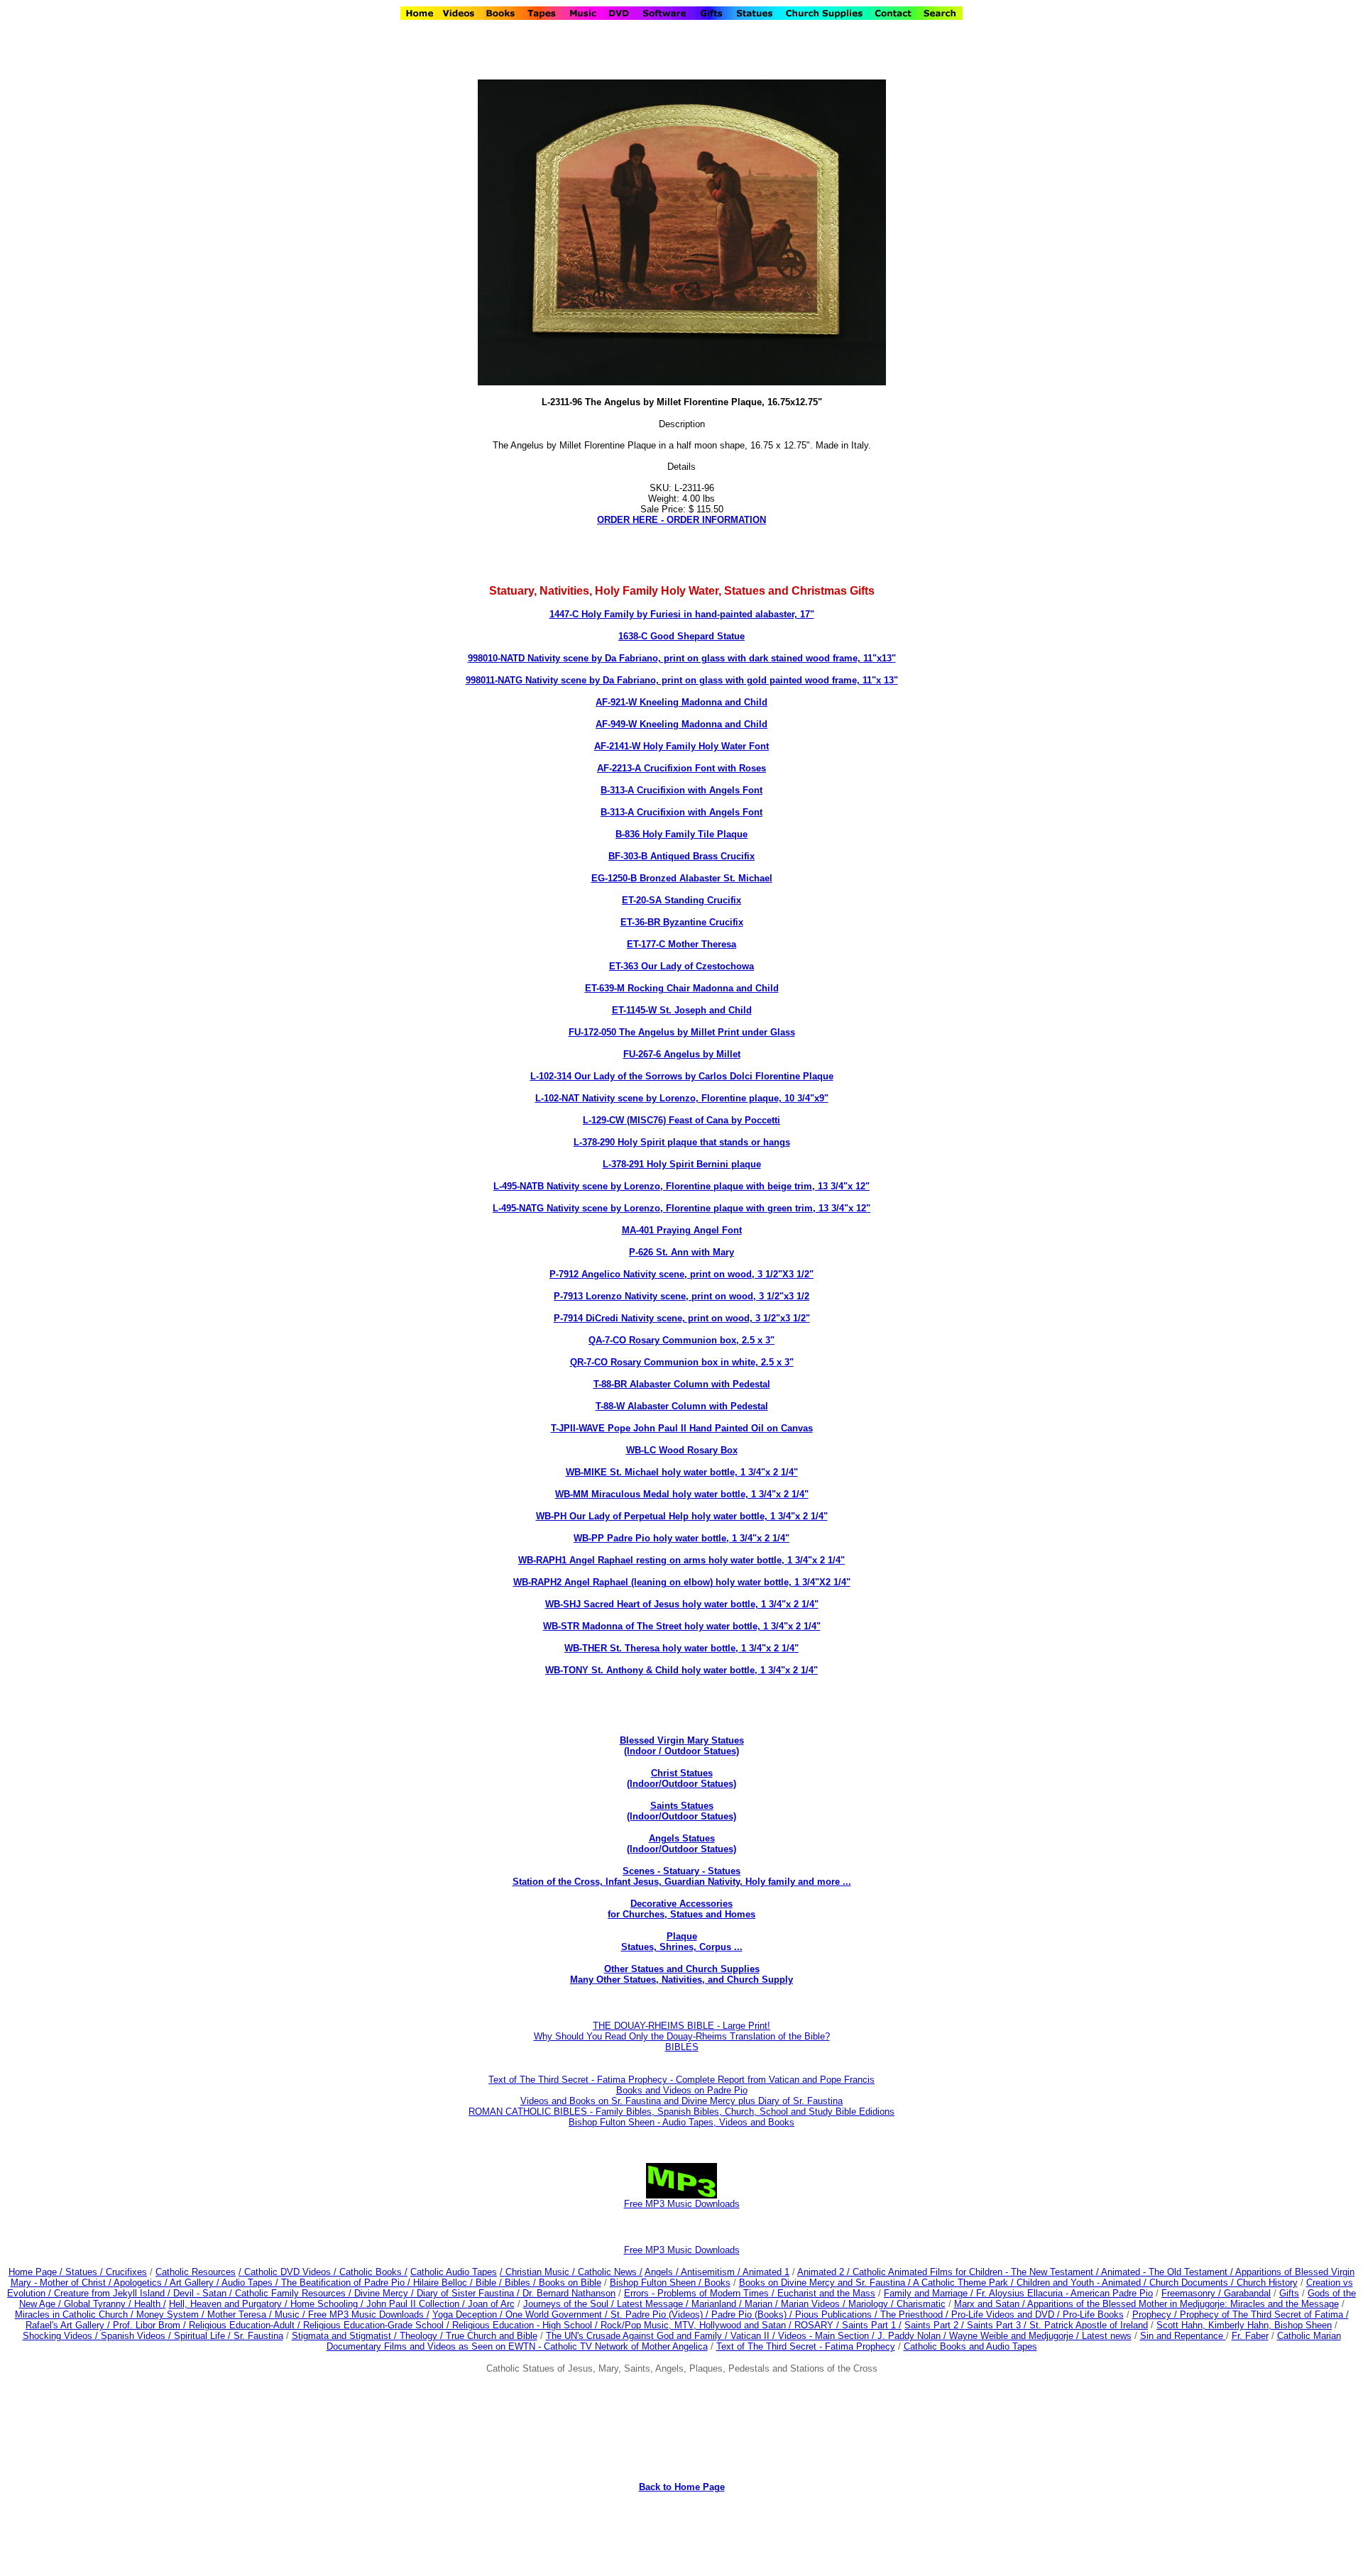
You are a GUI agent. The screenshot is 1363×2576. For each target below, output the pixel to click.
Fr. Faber (1250, 2336)
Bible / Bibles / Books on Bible (537, 2283)
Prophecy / (1156, 2314)
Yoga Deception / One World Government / (521, 2314)
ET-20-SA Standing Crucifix (681, 900)
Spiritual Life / (204, 2336)
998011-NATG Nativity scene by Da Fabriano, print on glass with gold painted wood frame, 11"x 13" (682, 680)
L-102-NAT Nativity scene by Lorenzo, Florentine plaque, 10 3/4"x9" (682, 1098)
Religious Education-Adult (242, 2325)
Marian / (763, 2304)
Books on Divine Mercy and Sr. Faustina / (826, 2283)
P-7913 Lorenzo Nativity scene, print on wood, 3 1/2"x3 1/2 (681, 1296)
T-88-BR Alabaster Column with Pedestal (682, 1384)
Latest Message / (654, 2304)
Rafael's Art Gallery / (69, 2325)
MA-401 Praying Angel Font (682, 1230)
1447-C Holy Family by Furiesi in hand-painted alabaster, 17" (682, 614)
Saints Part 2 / (934, 2325)
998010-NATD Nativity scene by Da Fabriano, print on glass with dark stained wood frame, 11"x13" (682, 658)
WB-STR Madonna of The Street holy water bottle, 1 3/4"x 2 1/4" (682, 1626)
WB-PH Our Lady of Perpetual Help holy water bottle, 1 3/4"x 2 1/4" (682, 1516)
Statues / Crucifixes (106, 2272)
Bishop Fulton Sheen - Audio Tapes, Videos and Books (681, 2122)
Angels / (663, 2272)
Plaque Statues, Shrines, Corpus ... (682, 1942)
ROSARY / (818, 2325)
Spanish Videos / (137, 2336)
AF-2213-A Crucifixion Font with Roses (681, 768)
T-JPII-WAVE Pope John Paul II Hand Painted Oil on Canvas (682, 1428)
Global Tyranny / (99, 2304)
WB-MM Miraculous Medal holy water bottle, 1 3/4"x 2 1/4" (682, 1494)
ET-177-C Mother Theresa (681, 944)
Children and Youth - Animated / (1083, 2283)
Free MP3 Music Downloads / (369, 2314)
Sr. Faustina (258, 2336)
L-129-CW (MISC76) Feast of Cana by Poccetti (681, 1120)
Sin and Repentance (1183, 2336)
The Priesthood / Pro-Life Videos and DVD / (970, 2314)
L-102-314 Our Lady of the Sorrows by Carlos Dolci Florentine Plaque (682, 1076)
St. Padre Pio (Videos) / (661, 2314)
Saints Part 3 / (997, 2325)
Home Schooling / (328, 2304)
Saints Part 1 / (872, 2325)
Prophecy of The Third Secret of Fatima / (1264, 2314)
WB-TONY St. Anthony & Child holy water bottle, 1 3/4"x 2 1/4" (681, 1670)
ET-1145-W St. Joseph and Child (682, 1010)
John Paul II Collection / (417, 2304)
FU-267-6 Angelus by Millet (682, 1054)
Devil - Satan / (204, 2293)
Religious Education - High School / (526, 2325)
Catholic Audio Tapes (454, 2272)
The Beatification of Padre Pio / (347, 2283)
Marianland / (718, 2304)
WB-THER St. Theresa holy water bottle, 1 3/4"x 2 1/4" (681, 1648)
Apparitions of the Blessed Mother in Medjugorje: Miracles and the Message (1183, 2304)
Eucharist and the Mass (826, 2293)
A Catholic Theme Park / (965, 2283)
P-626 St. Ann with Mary (681, 1252)
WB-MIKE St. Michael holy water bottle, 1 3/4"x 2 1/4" (682, 1472)
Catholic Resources (196, 2272)
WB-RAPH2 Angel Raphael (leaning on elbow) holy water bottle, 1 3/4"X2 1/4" (682, 1582)
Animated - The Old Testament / (1168, 2272)
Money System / (172, 2314)
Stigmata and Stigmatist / (346, 2336)
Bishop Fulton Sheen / (657, 2283)
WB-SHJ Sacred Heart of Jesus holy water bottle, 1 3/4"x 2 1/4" (682, 1604)
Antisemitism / (712, 2272)
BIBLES (682, 2047)
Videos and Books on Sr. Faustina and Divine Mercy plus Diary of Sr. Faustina (681, 2101)
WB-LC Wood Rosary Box (682, 1450)
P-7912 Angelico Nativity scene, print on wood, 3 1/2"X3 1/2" (681, 1274)
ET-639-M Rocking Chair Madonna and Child (682, 988)
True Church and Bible (492, 2336)
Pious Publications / (838, 2314)
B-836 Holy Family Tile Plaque (681, 834)
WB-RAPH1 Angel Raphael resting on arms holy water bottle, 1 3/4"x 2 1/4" (681, 1560)
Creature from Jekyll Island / (114, 2293)
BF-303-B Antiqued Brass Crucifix (681, 856)
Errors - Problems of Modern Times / (701, 2293)
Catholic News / (610, 2272)
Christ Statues (682, 1773)
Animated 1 (766, 2272)
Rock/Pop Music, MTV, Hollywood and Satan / (697, 2325)
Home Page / (35, 2272)
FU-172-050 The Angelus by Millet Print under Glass (682, 1032)
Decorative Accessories (681, 1904)
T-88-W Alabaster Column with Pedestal (682, 1406)
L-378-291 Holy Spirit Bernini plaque (682, 1164)
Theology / (423, 2336)
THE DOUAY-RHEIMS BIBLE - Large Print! (681, 2026)
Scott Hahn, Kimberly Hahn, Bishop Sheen (1244, 2325)
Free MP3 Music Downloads (682, 2250)
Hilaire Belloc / (443, 2283)
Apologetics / (142, 2283)
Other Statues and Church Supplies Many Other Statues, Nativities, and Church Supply (681, 1974)
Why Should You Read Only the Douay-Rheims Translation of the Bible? (682, 2036)
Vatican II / (754, 2336)
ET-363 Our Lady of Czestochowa (681, 966)
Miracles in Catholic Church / (76, 2314)
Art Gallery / (196, 2283)
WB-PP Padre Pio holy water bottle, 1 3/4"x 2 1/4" (681, 1538)
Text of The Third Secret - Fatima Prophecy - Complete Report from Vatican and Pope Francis (681, 2080)
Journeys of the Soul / (570, 2304)
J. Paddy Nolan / (913, 2336)
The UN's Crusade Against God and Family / (638, 2336)
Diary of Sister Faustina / (470, 2293)
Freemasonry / (1193, 2293)
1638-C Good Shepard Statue (681, 636)
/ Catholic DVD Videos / (288, 2272)
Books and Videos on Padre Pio (682, 2090)
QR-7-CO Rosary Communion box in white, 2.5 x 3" (682, 1362)
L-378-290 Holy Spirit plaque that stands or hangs (682, 1142)
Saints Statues (682, 1806)
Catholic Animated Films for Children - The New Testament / (977, 2272)
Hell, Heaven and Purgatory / (230, 2304)
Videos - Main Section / (828, 2336)
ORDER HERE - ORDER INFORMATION (681, 520)
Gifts (1289, 2293)
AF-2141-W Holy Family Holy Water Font (681, 746)
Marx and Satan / (991, 2304)
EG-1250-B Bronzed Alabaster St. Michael (682, 878)
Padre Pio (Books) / (753, 2314)
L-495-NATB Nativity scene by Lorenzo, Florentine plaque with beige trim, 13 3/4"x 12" (681, 1186)
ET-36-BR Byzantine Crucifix (682, 922)
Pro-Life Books (1093, 2314)
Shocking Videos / (62, 2336)
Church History (1266, 2283)
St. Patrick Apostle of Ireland (1089, 2325)
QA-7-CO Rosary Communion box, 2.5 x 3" (681, 1340)
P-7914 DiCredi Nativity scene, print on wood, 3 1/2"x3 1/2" (682, 1318)
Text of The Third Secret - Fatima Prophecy (806, 2346)
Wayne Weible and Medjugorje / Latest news (1040, 2336)
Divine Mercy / (385, 2293)
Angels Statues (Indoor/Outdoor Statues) (681, 1844)
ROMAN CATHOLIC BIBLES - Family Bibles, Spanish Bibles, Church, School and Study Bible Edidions (681, 2112)
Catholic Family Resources (290, 2293)
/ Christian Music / (539, 2272)
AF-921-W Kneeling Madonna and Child (681, 702)
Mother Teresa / (241, 2314)
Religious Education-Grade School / (378, 2325)
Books (717, 2283)
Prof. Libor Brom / (151, 2325)
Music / (291, 2314)
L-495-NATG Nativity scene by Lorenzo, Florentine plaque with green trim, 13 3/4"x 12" (681, 1208)
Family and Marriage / (930, 2293)
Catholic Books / (372, 2272)
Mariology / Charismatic (897, 2304)
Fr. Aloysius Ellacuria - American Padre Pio (1064, 2293)
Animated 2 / (825, 2272)
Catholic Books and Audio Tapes (970, 2346)
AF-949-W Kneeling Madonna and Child (681, 724)
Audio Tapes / (251, 2283)
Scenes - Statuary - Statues (682, 1876)
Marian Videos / (815, 2304)
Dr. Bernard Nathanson (569, 2293)
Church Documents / (1192, 2283)
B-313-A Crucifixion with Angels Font (681, 790)
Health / (150, 2304)
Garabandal (1247, 2293)
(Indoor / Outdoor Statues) (681, 1751)
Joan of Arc (491, 2304)
